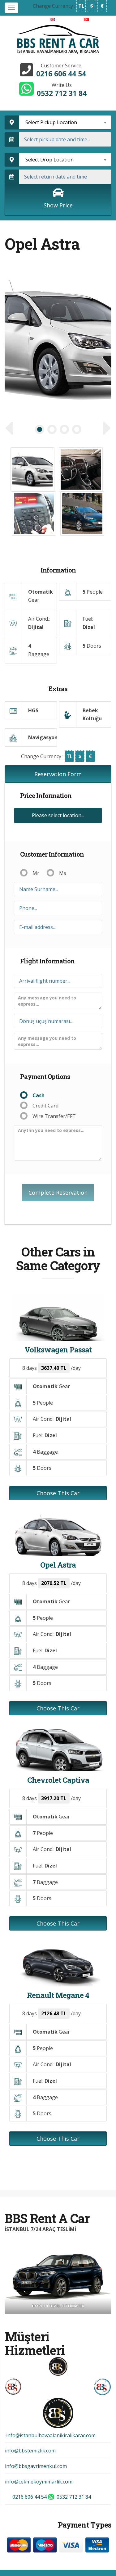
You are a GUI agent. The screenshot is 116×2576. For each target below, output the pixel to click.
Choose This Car (58, 1493)
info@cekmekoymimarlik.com (39, 2482)
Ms (63, 873)
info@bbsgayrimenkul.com (36, 2466)
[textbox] (65, 122)
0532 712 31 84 (62, 93)
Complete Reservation (58, 1193)
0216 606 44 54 (61, 74)
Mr (36, 873)
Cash (39, 1095)
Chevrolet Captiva (58, 1780)
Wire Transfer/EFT (54, 1116)
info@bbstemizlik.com (30, 2451)
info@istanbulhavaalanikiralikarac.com (50, 2435)
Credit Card (45, 1106)
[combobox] (65, 122)
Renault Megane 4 (58, 1995)
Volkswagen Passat (58, 1350)
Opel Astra (58, 1565)
